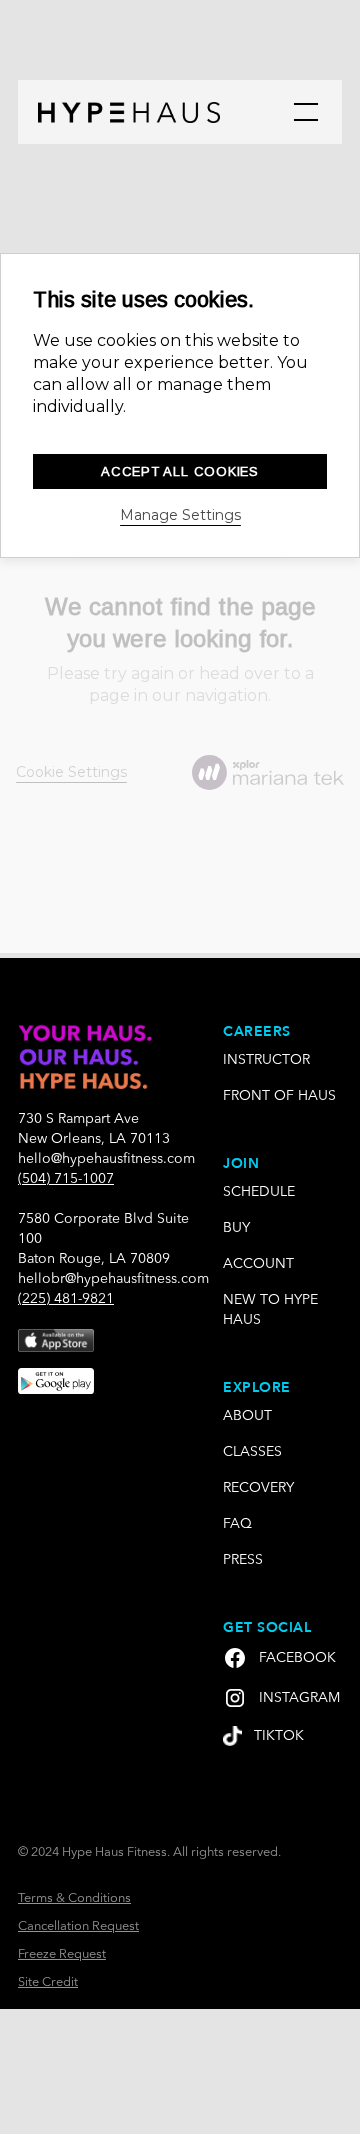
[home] (129, 112)
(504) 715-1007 (66, 1179)
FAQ (237, 1524)
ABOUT (247, 1416)
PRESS (243, 1560)
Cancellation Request (78, 1926)
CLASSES (252, 1452)
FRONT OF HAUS (279, 1096)
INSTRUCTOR (266, 1060)
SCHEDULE (259, 1192)
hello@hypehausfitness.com (106, 1159)
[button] (302, 112)
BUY (236, 1228)
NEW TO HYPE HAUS (270, 1310)
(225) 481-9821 (66, 1299)
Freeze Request (62, 1954)
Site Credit (48, 1982)
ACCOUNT (258, 1264)
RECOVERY (258, 1488)
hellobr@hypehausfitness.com (113, 1279)
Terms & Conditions (74, 1898)
